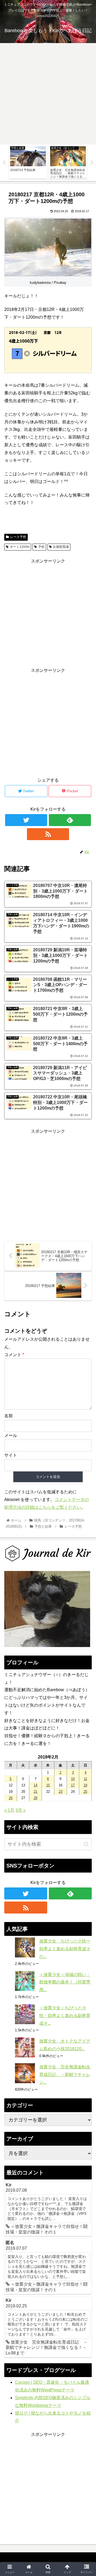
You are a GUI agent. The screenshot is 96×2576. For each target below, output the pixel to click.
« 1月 (9, 1810)
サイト (11, 1455)
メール (11, 1435)
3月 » (21, 1810)
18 (85, 1785)
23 (61, 1792)
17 (73, 1785)
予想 (41, 547)
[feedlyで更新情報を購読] (70, 820)
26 (11, 1798)
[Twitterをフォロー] (26, 820)
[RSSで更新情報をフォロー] (48, 834)
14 (35, 1785)
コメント (14, 1355)
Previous (4, 162)
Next (92, 162)
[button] (86, 1844)
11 (85, 1779)
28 (35, 1798)
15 (48, 1785)
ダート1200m (20, 547)
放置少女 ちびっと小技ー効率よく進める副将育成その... (65, 1949)
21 (35, 1792)
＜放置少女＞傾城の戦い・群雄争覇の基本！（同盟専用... (65, 1982)
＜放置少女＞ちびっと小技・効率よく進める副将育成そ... (65, 2016)
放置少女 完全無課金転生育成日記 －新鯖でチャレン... (65, 2075)
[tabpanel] (28, 162)
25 (85, 1792)
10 (73, 1779)
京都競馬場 (61, 547)
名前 (9, 1416)
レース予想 (18, 537)
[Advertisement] (48, 94)
